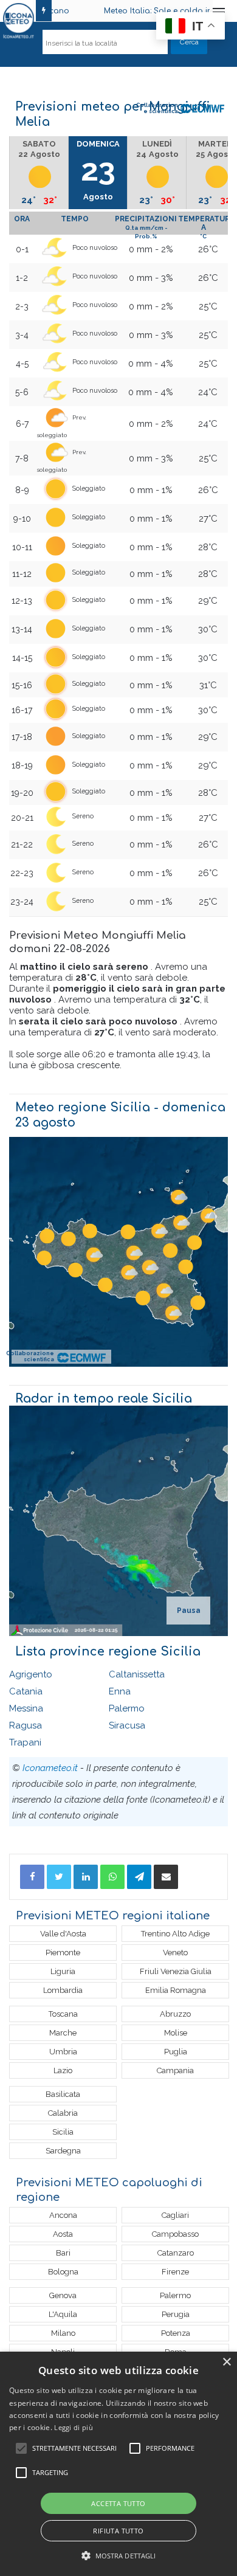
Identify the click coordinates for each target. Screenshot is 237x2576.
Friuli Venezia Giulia (176, 1971)
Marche (63, 2033)
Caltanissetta (137, 1674)
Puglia (176, 2052)
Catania (26, 1691)
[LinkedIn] (86, 1877)
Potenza (176, 2333)
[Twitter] (59, 1877)
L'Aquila (63, 2314)
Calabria (63, 2113)
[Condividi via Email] (166, 1877)
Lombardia (63, 1990)
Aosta (63, 2234)
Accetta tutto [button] (118, 2503)
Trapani (25, 1742)
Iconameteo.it (50, 1768)
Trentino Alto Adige (175, 1934)
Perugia (176, 2314)
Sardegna (63, 2151)
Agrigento (31, 1674)
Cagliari (175, 2215)
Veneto (175, 1953)
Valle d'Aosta (63, 1934)
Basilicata (63, 2094)
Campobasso (175, 2234)
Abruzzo (175, 2014)
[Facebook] (32, 1877)
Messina (26, 1708)
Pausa (189, 1611)
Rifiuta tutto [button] (118, 2531)
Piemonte (63, 1953)
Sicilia (63, 2132)
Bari (63, 2253)
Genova (63, 2295)
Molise (176, 2033)
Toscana (63, 2014)
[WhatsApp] (112, 1877)
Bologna (63, 2272)
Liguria (63, 1971)
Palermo (127, 1708)
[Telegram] (139, 1877)
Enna (120, 1691)
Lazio (63, 2070)
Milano (63, 2333)
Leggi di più (74, 2427)
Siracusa (127, 1725)
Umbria (63, 2052)
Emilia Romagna (176, 1990)
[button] (119, 2556)
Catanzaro (176, 2253)
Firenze (175, 2272)
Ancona (63, 2215)
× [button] (226, 2362)
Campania (175, 2070)
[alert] (118, 2464)
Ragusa (26, 1725)
